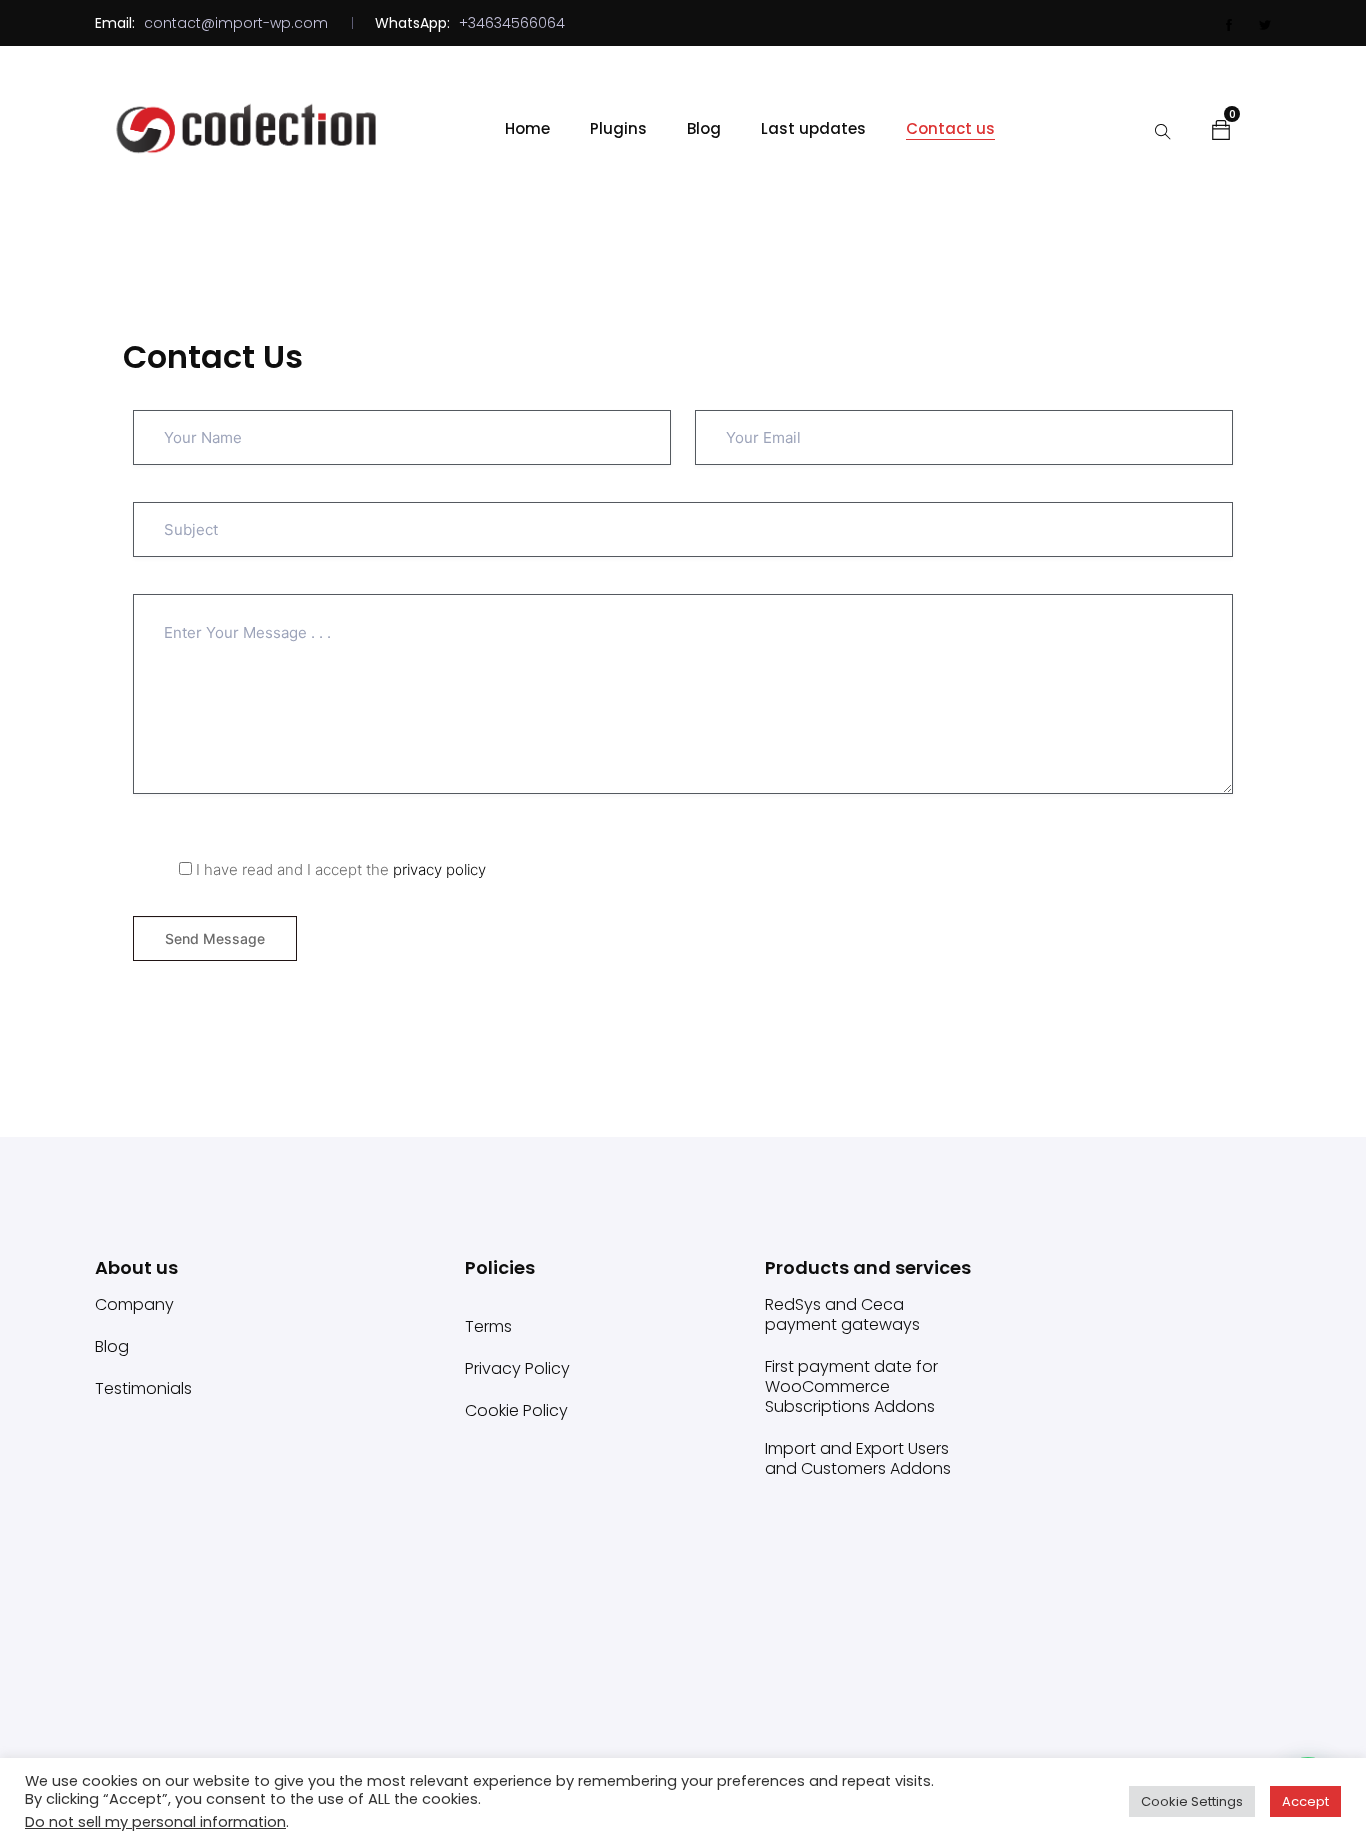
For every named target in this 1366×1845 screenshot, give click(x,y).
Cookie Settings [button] (1192, 1801)
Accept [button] (1305, 1801)
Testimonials (143, 1388)
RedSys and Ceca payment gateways (842, 1314)
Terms (488, 1326)
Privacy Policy (517, 1368)
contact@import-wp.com (236, 23)
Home (527, 128)
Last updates (813, 128)
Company (134, 1304)
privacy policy (439, 869)
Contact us (950, 128)
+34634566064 (512, 23)
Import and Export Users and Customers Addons (858, 1458)
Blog (704, 128)
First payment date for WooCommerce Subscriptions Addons (851, 1386)
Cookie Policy (516, 1410)
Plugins (618, 128)
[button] (1221, 129)
